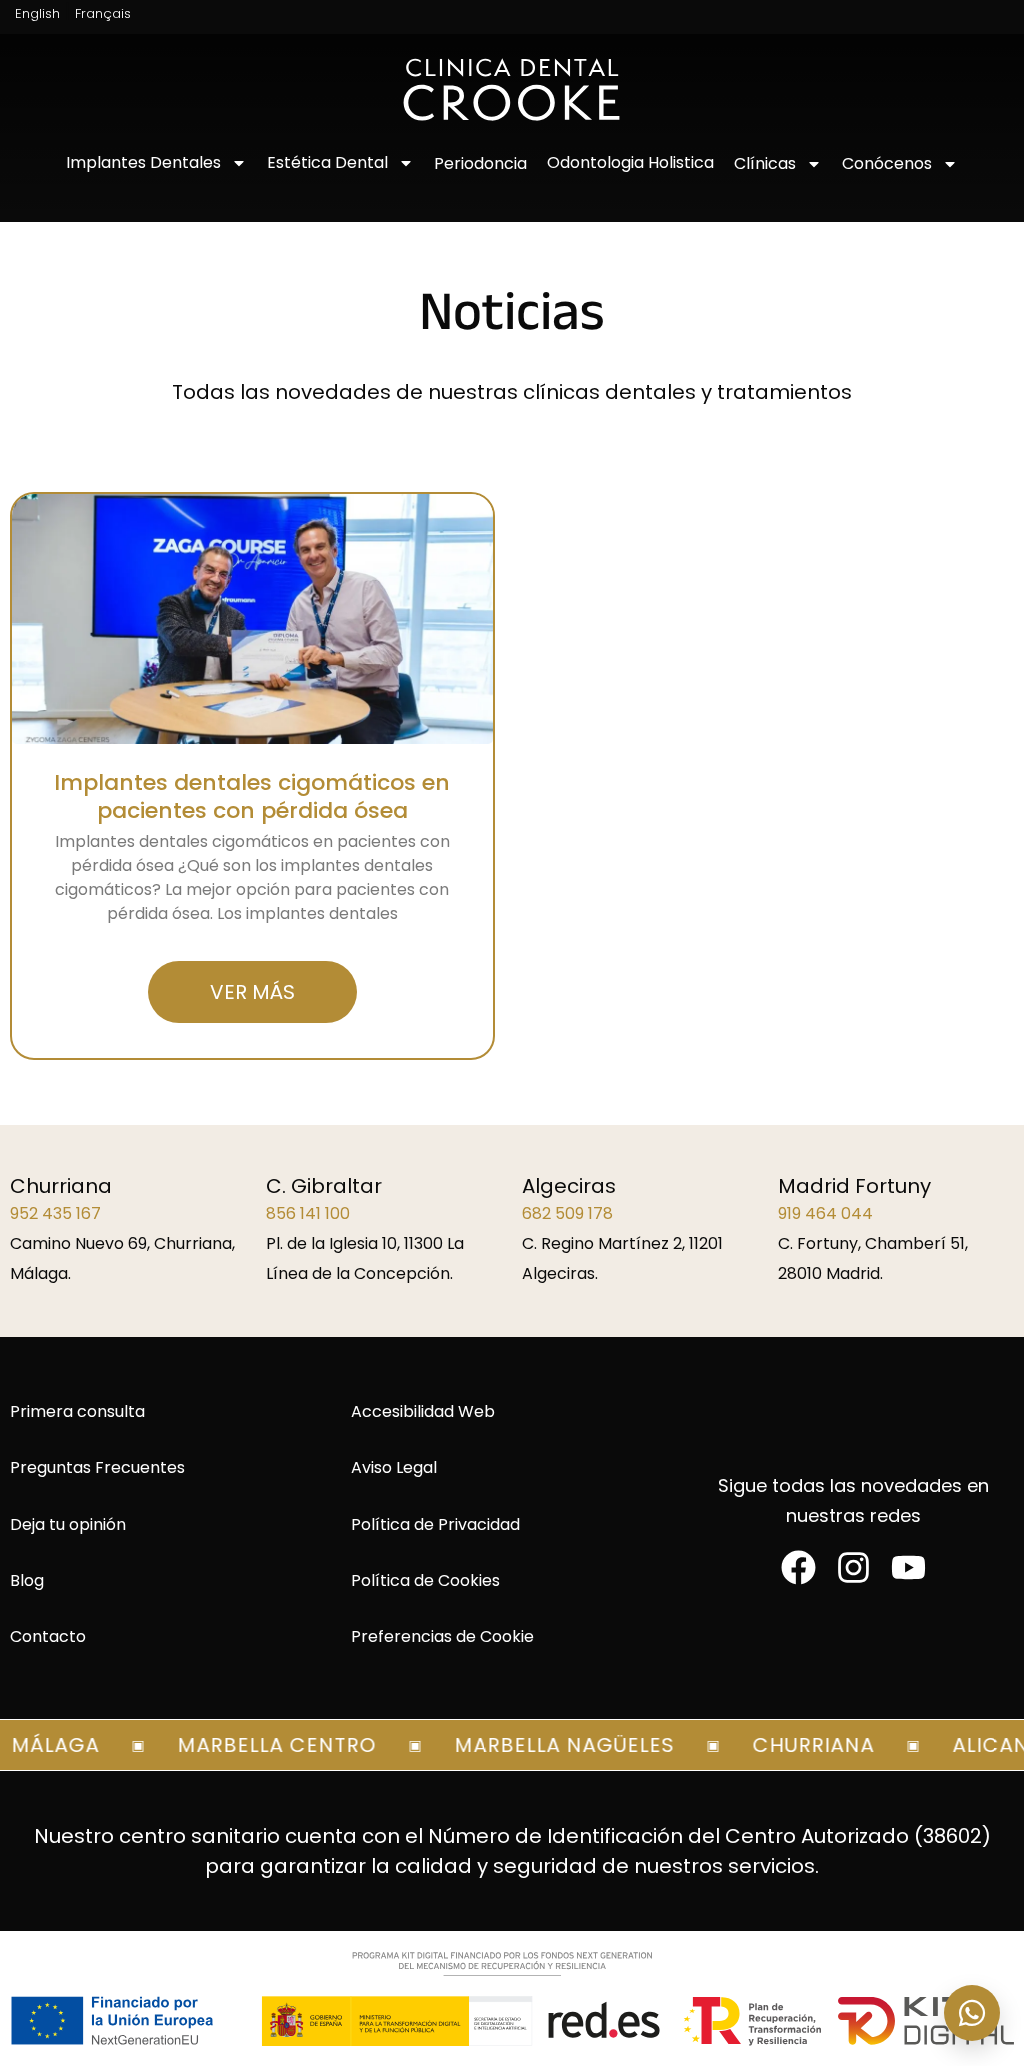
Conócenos (887, 163)
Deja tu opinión (68, 1524)
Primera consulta (77, 1411)
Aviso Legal (394, 1467)
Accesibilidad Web (423, 1411)
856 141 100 (308, 1213)
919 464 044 (825, 1213)
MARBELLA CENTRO (261, 1745)
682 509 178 (567, 1213)
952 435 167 (55, 1213)
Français (103, 13)
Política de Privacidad (435, 1524)
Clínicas (765, 163)
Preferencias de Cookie (442, 1636)
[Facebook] (798, 1567)
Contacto (48, 1636)
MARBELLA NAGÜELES (549, 1745)
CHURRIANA (798, 1745)
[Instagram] (853, 1567)
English (37, 13)
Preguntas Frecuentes (97, 1467)
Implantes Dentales (143, 162)
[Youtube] (908, 1567)
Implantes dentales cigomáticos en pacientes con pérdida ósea (252, 796)
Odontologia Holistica (630, 162)
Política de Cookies (425, 1580)
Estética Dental (327, 162)
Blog (27, 1580)
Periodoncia (480, 163)
